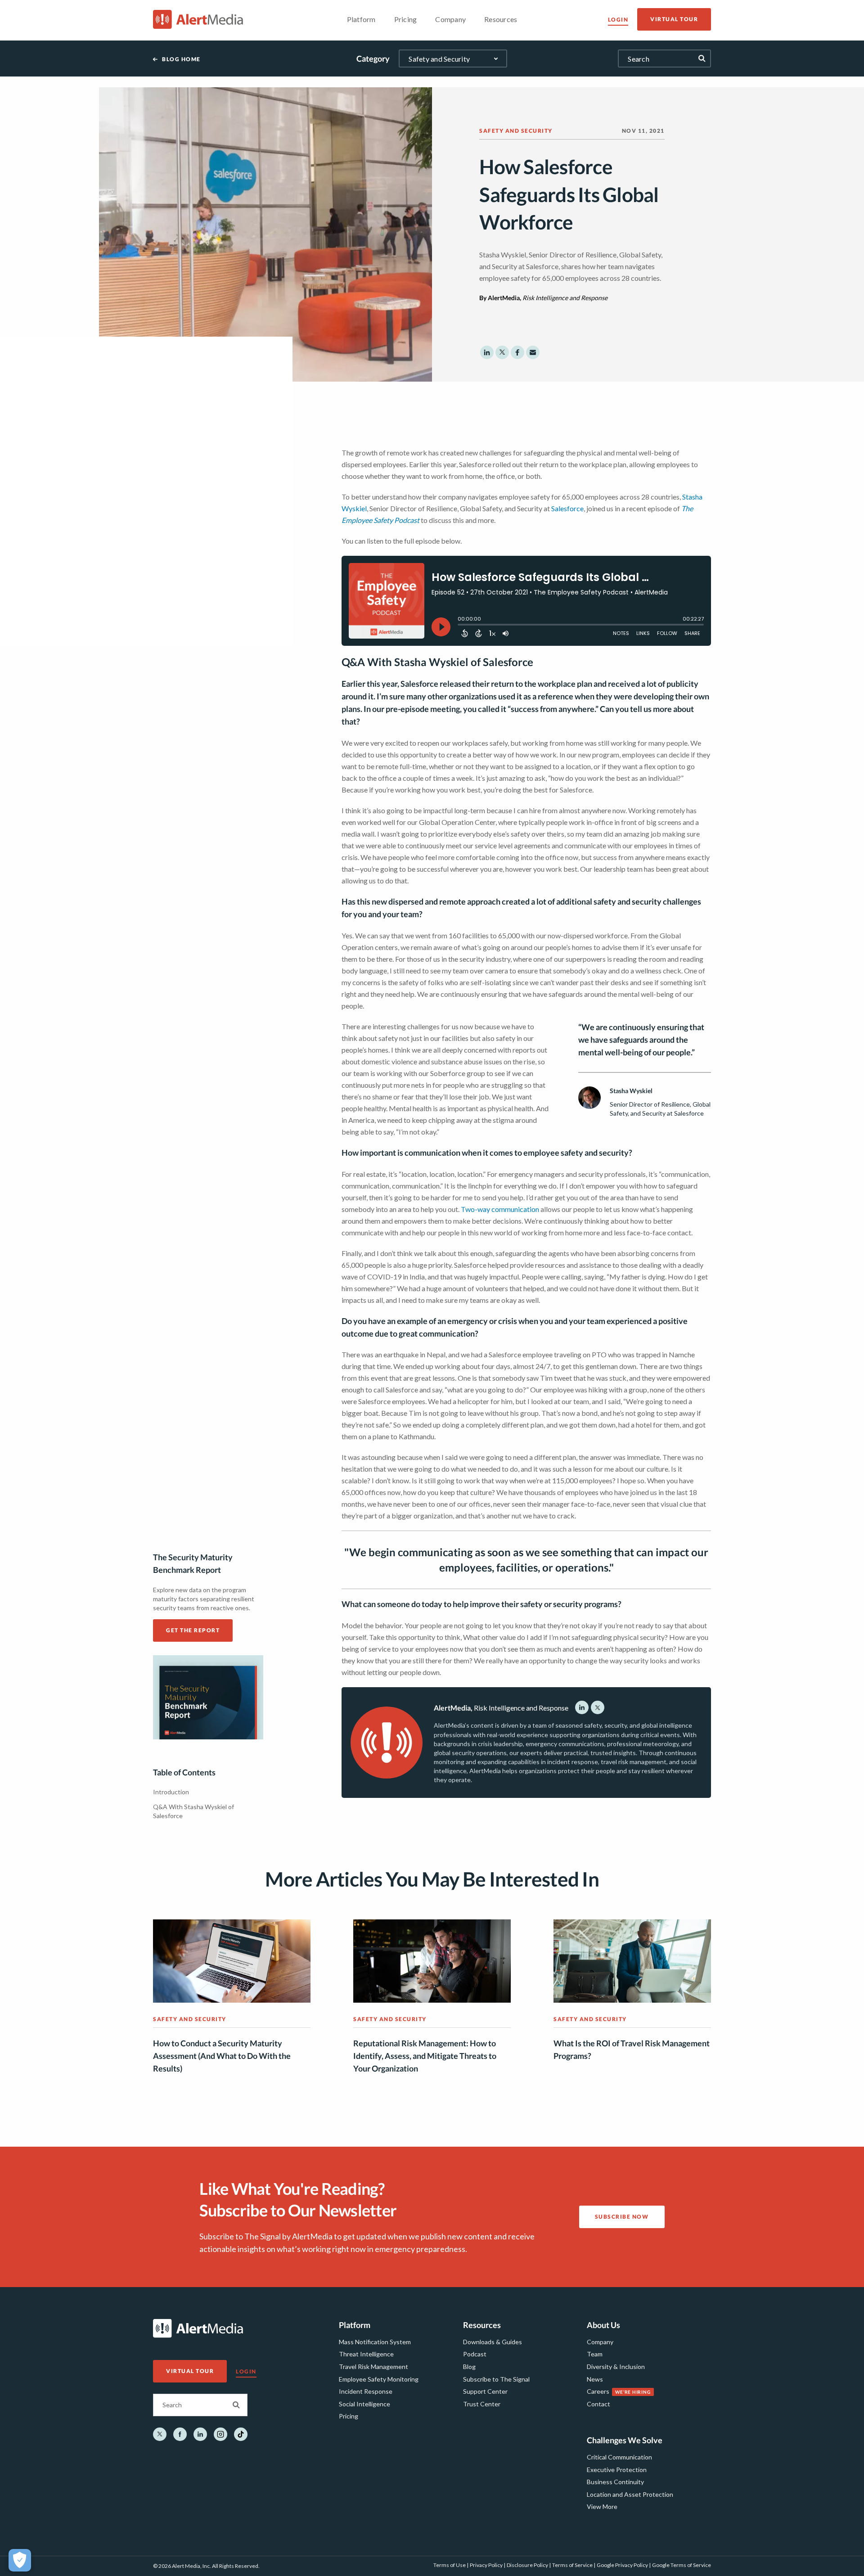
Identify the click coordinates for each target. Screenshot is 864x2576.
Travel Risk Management (373, 2367)
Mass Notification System (375, 2342)
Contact (598, 2404)
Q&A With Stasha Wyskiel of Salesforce (193, 1811)
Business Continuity (615, 2482)
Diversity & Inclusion (616, 2367)
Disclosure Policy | (529, 2565)
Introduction (171, 1792)
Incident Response (366, 2391)
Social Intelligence (364, 2404)
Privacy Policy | (488, 2565)
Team (595, 2354)
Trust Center (482, 2404)
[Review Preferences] (20, 2560)
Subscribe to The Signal (496, 2379)
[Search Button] (236, 2405)
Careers (598, 2391)
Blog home (181, 59)
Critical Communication (619, 2457)
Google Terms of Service (682, 2565)
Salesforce (567, 508)
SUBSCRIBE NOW (622, 2217)
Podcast (475, 2354)
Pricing (349, 2416)
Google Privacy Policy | (624, 2565)
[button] (487, 352)
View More (602, 2506)
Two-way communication (500, 1209)
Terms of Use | (451, 2565)
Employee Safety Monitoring (379, 2379)
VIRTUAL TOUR (674, 19)
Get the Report (193, 1630)
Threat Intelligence (366, 2354)
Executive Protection (617, 2470)
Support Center (485, 2391)
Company (600, 2342)
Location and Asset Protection (630, 2494)
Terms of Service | (574, 2565)
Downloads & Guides (493, 2342)
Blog (469, 2367)
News (595, 2379)
